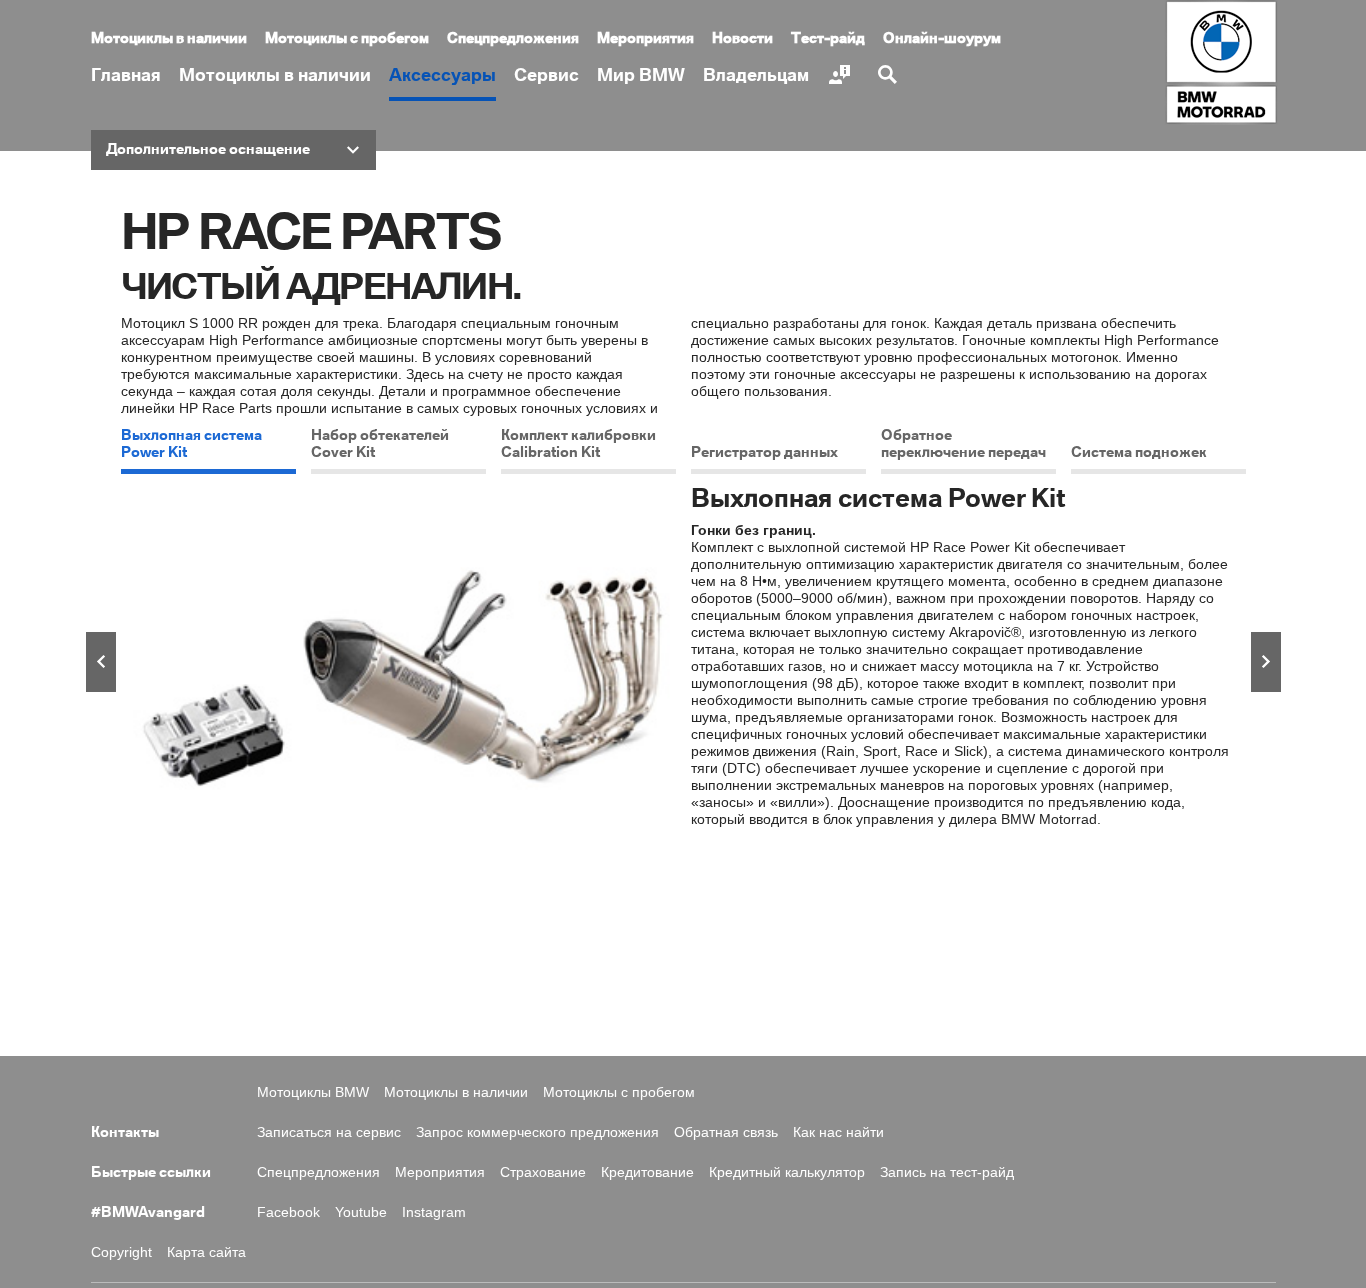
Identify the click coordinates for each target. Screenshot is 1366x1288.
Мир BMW (641, 75)
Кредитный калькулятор (787, 1172)
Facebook (288, 1212)
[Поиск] (890, 75)
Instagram (434, 1212)
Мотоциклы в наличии (275, 75)
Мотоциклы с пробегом (347, 39)
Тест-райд (828, 39)
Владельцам (756, 75)
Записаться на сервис (329, 1132)
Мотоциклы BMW (313, 1092)
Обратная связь (726, 1132)
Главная (126, 75)
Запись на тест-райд (947, 1172)
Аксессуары (442, 75)
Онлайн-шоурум (942, 39)
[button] (233, 150)
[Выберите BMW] (842, 75)
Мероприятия (645, 39)
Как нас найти (838, 1132)
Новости (742, 39)
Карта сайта (206, 1252)
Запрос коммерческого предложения (537, 1132)
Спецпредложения (513, 39)
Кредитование (647, 1172)
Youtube (361, 1212)
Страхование (543, 1172)
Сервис (546, 75)
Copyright (121, 1252)
